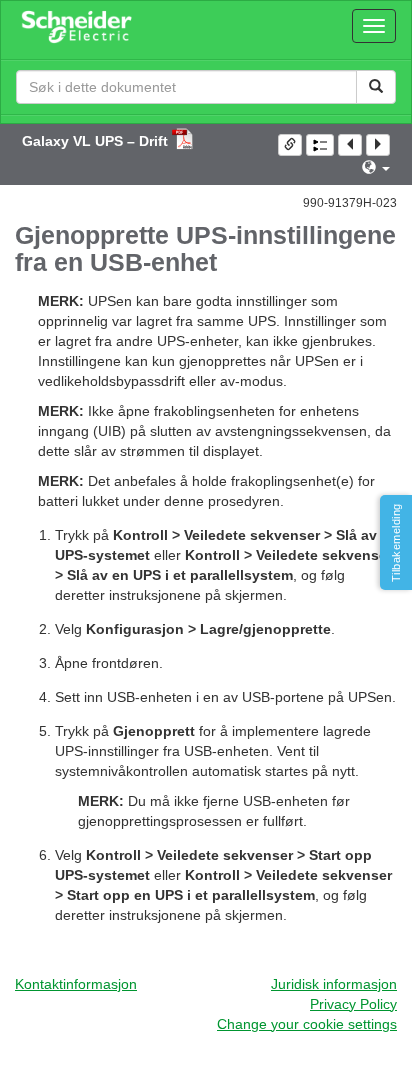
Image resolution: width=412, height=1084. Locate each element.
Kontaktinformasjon (76, 984)
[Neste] (378, 145)
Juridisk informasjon (334, 984)
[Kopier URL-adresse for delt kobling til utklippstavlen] (290, 145)
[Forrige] (350, 145)
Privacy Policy (353, 1004)
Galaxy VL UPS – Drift (97, 141)
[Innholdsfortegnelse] (320, 145)
